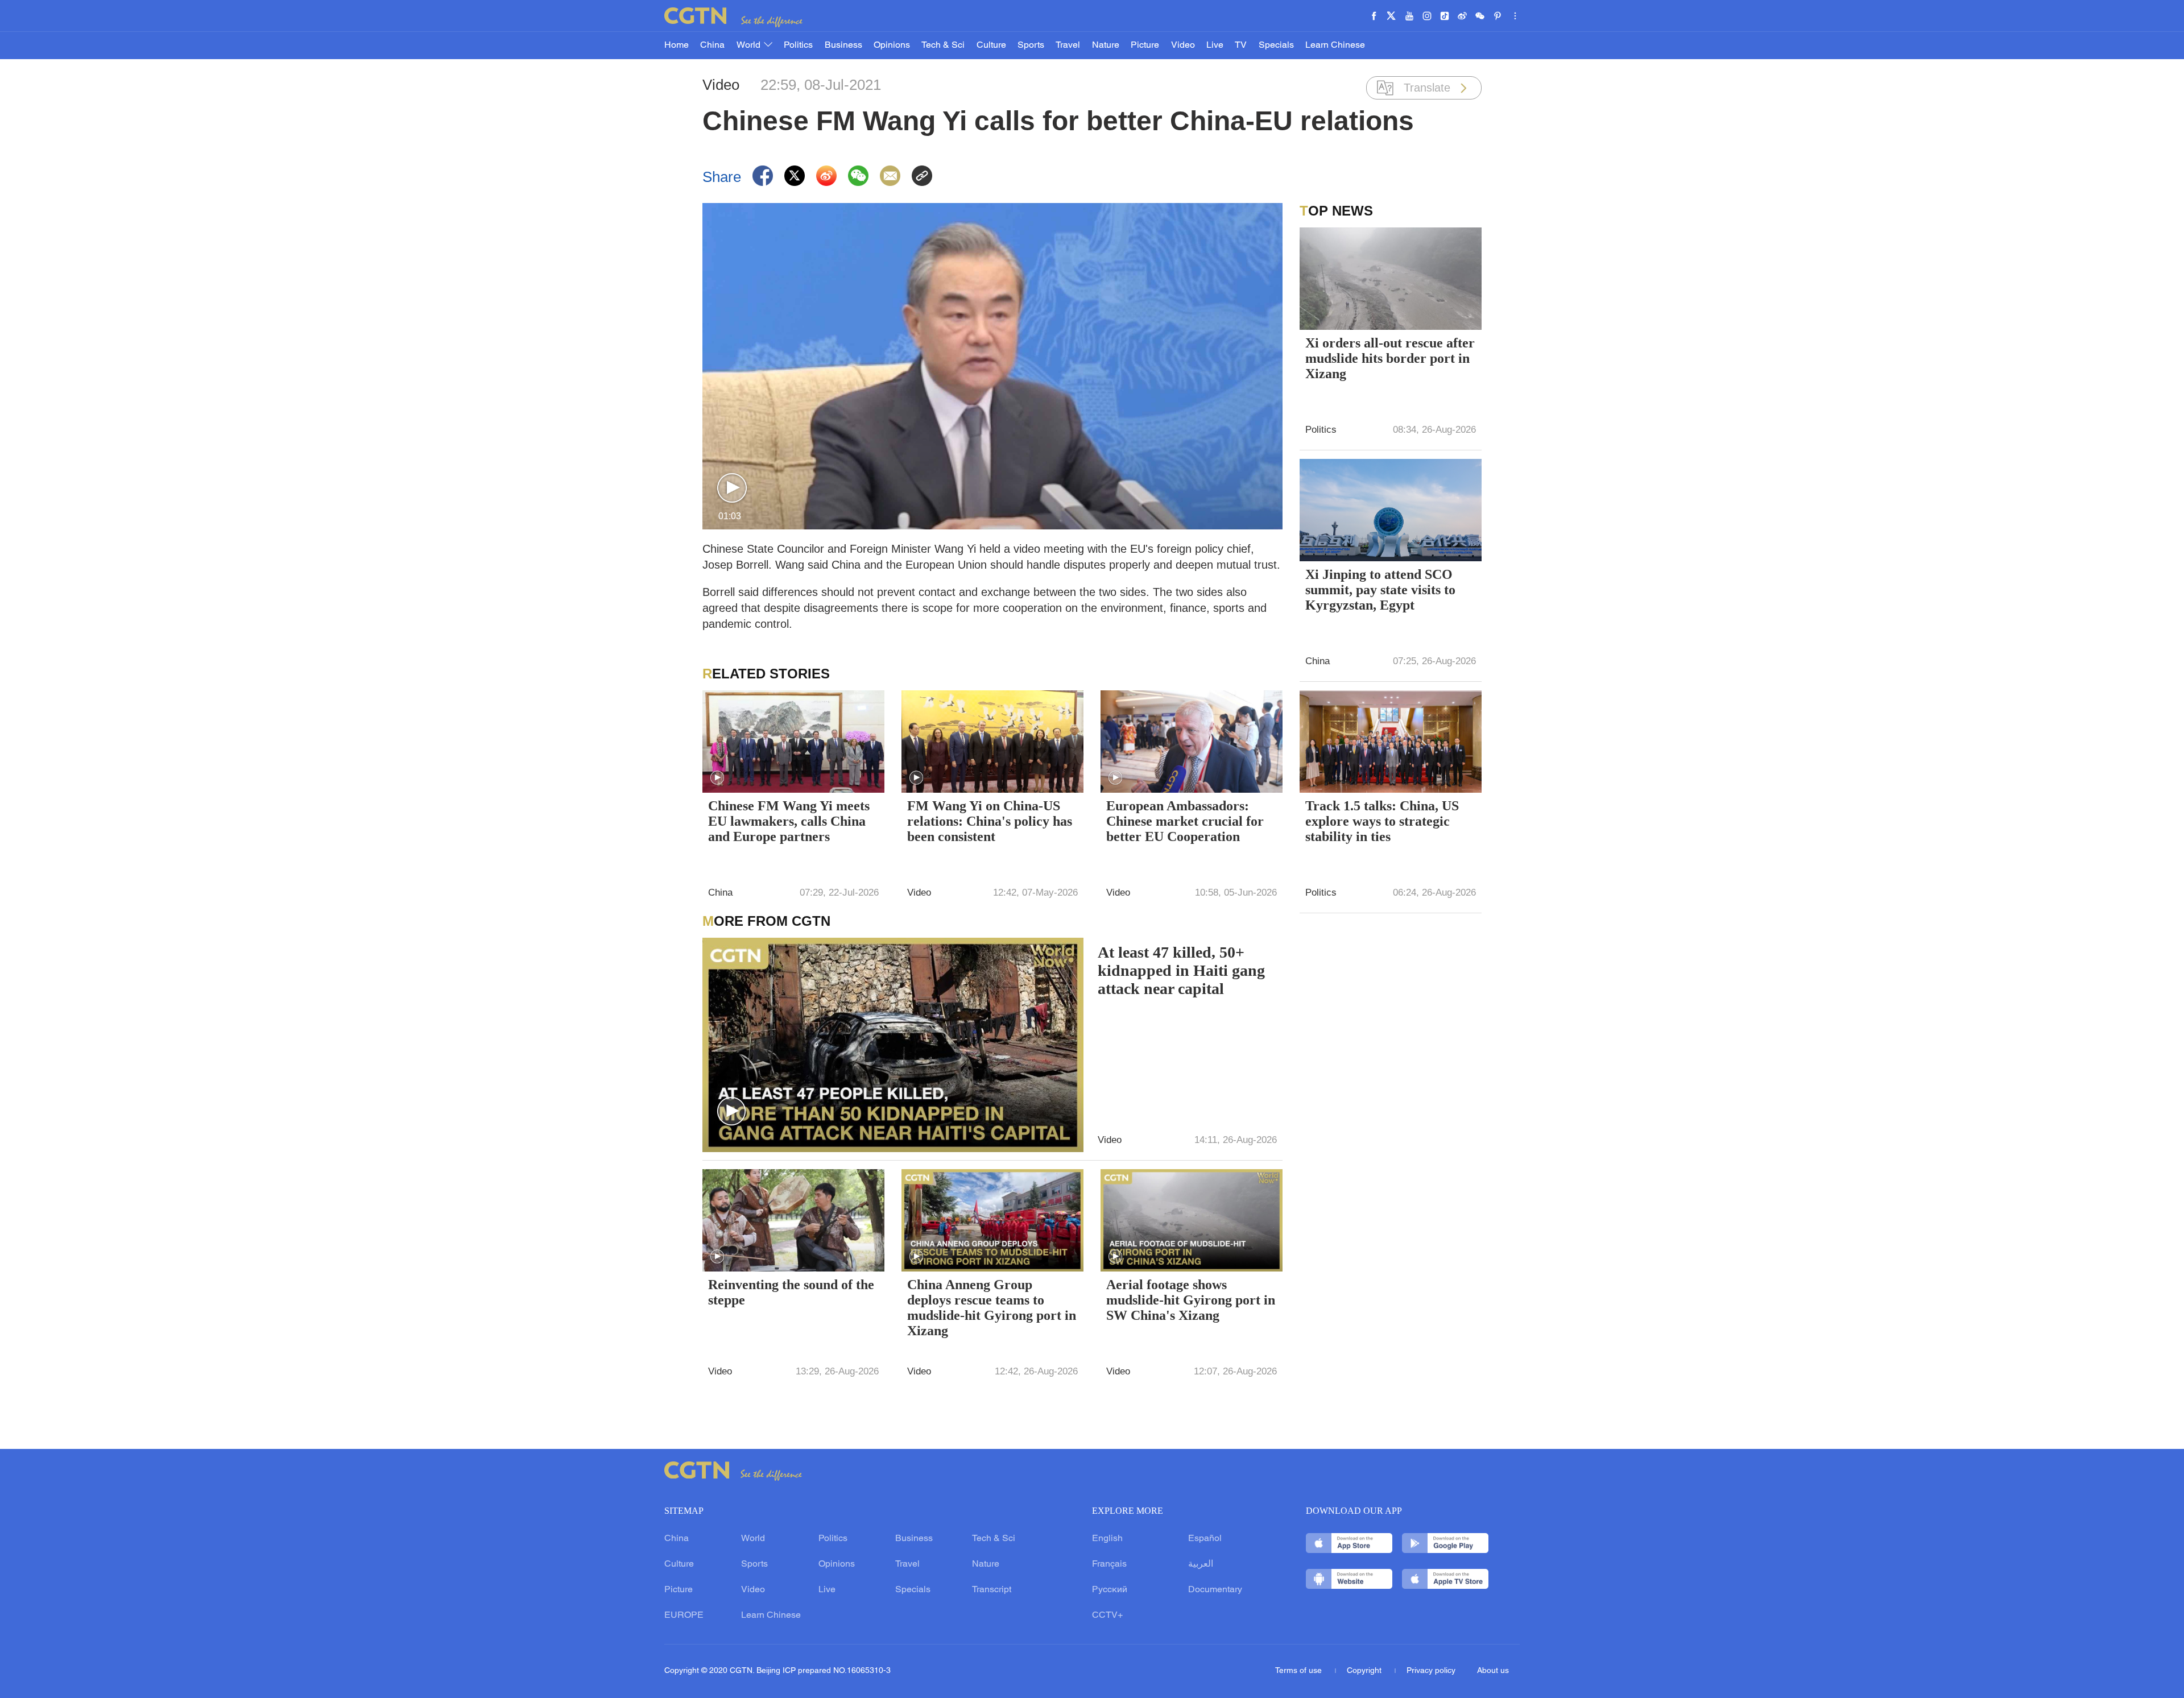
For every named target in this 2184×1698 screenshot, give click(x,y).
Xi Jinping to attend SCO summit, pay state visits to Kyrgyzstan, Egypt (1380, 590)
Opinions (892, 45)
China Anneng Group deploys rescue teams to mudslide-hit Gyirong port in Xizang (992, 1308)
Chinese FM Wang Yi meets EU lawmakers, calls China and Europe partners (789, 821)
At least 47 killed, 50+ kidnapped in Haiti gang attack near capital (1181, 970)
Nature (1106, 45)
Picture (1145, 45)
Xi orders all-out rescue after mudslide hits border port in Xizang (1390, 358)
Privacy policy (1431, 1671)
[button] (732, 488)
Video (1183, 45)
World (750, 45)
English (1107, 1539)
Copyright (1365, 1671)
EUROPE (684, 1616)
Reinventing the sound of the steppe (791, 1292)
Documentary (1215, 1590)
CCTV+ (1107, 1616)
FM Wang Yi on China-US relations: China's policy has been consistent (990, 821)
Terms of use (1300, 1671)
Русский (1110, 1590)
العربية (1201, 1564)
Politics (798, 45)
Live (1215, 45)
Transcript (992, 1590)
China (712, 45)
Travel (1068, 45)
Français (1109, 1564)
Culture (991, 45)
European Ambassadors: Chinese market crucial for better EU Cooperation (1185, 821)
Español (1205, 1539)
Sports (1031, 45)
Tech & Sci (943, 45)
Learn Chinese (1335, 45)
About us (1493, 1671)
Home (677, 45)
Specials (1276, 45)
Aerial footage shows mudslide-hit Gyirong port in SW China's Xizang (1191, 1300)
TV (1241, 45)
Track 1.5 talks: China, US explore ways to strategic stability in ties (1382, 821)
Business (843, 45)
